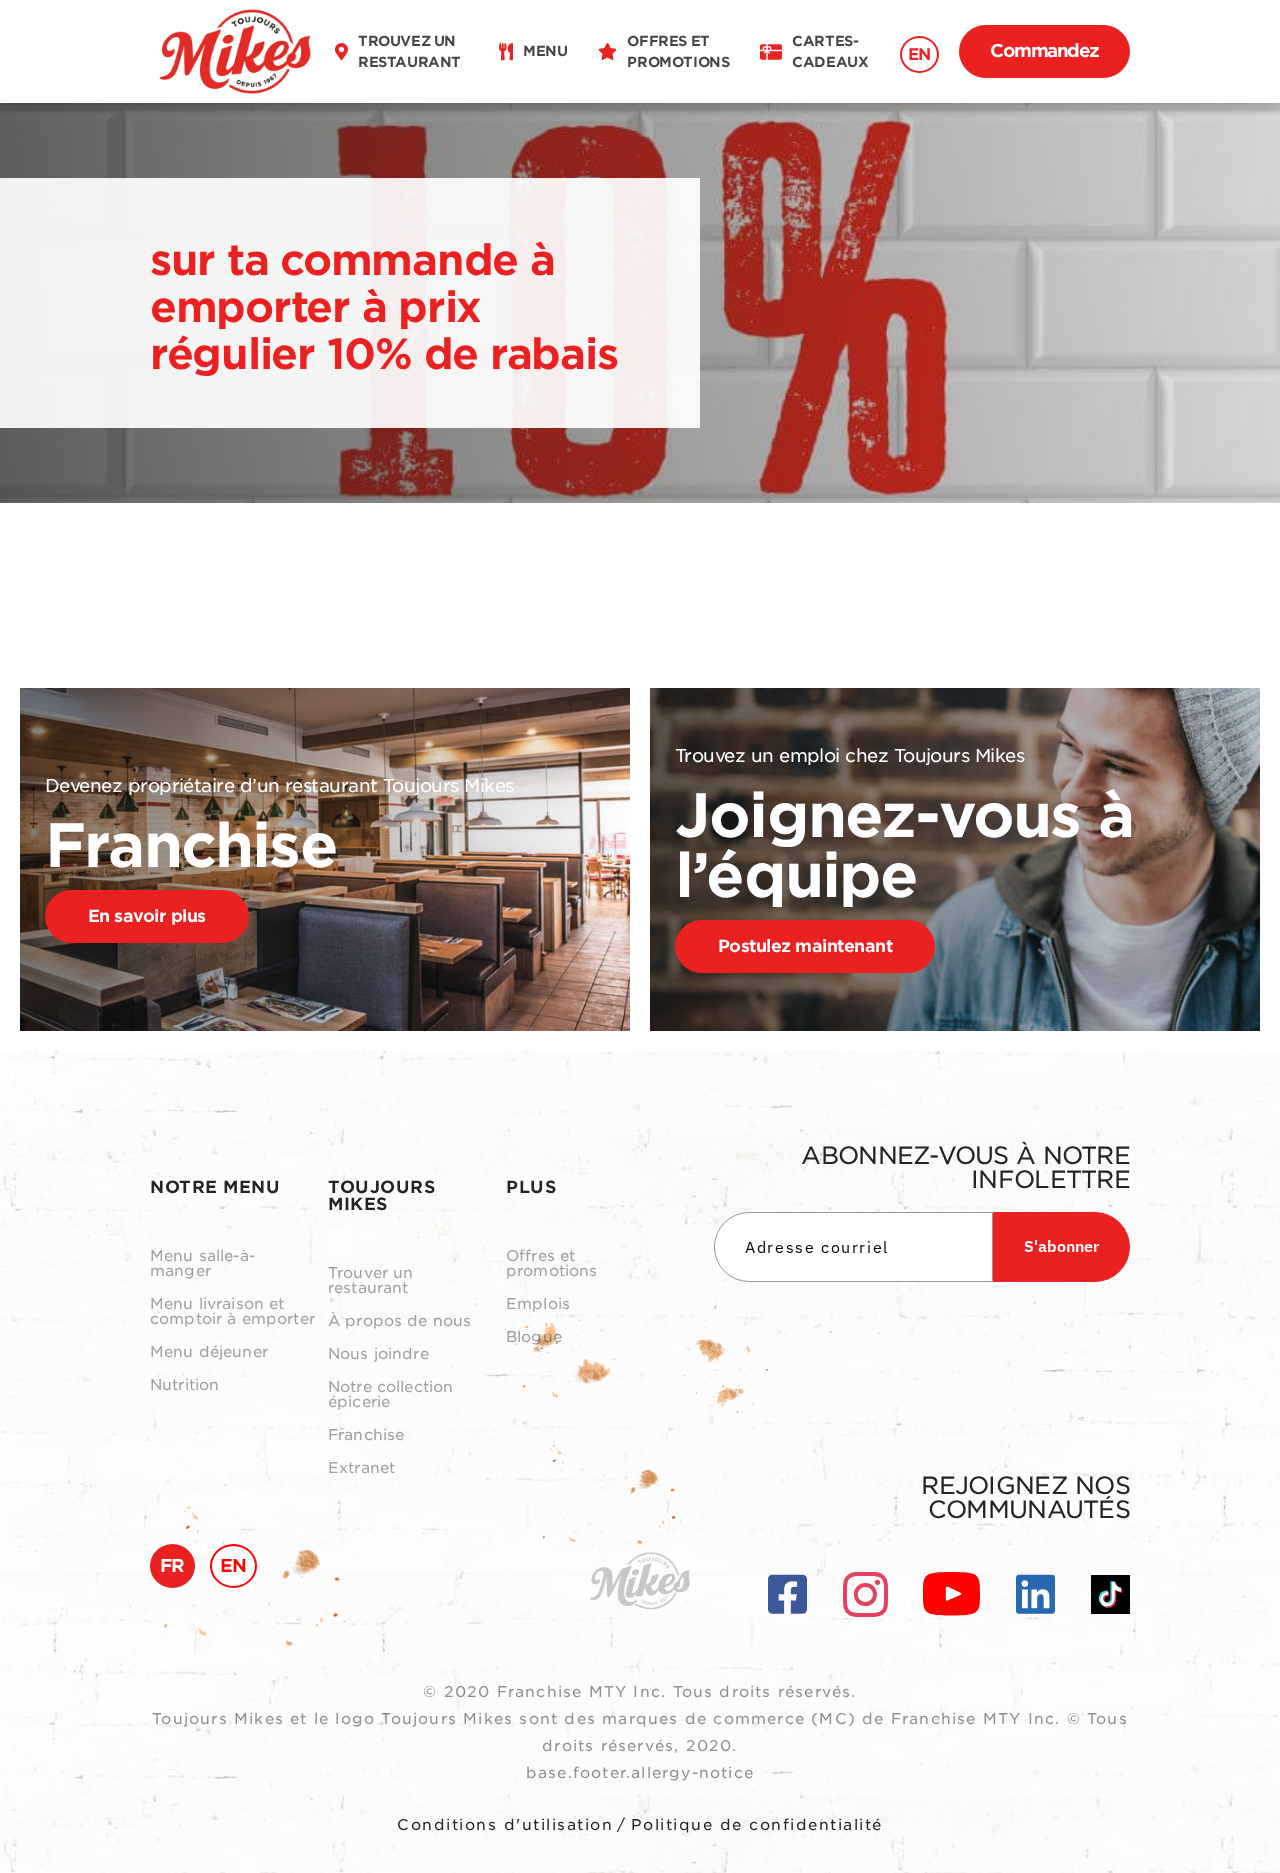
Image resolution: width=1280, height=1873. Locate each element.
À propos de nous (399, 1321)
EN (919, 54)
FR (172, 1565)
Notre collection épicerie (390, 1395)
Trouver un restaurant (371, 1281)
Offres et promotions (552, 1264)
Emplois (538, 1304)
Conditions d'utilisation (505, 1825)
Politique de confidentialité (757, 1825)
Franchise (366, 1435)
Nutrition (184, 1385)
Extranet (361, 1468)
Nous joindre (378, 1354)
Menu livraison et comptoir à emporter (232, 1312)
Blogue (534, 1337)
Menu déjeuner (209, 1352)
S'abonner (1061, 1246)
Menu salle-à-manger (202, 1264)
